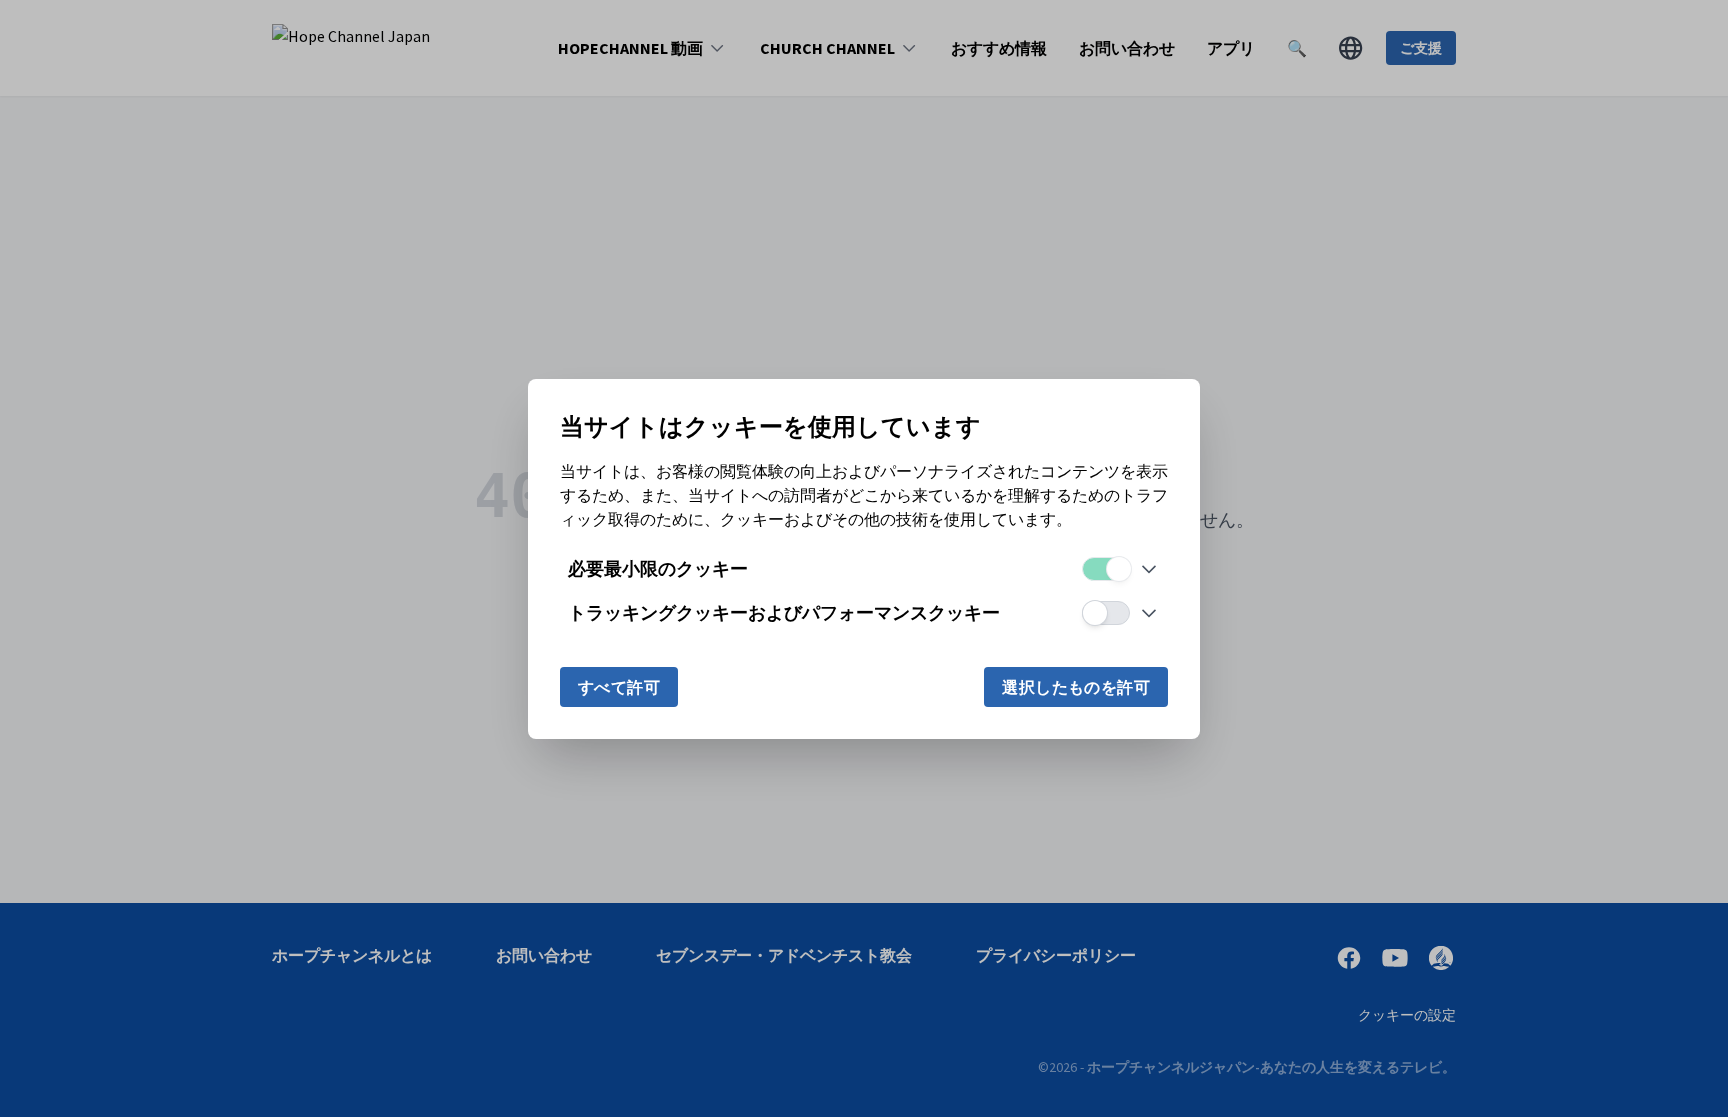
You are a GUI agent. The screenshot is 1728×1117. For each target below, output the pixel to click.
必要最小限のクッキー (658, 568)
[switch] (1106, 569)
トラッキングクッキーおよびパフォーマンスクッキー (784, 612)
